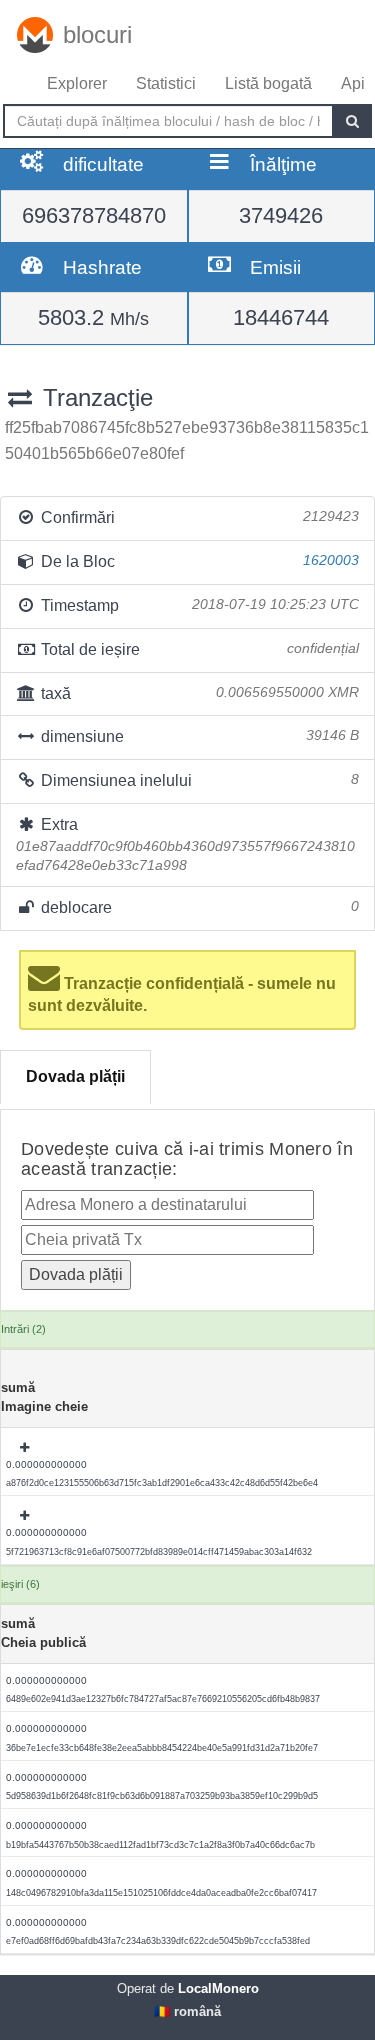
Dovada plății (75, 1076)
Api (353, 83)
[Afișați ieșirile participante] (26, 1448)
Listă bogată (268, 83)
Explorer (77, 83)
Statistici (166, 83)
